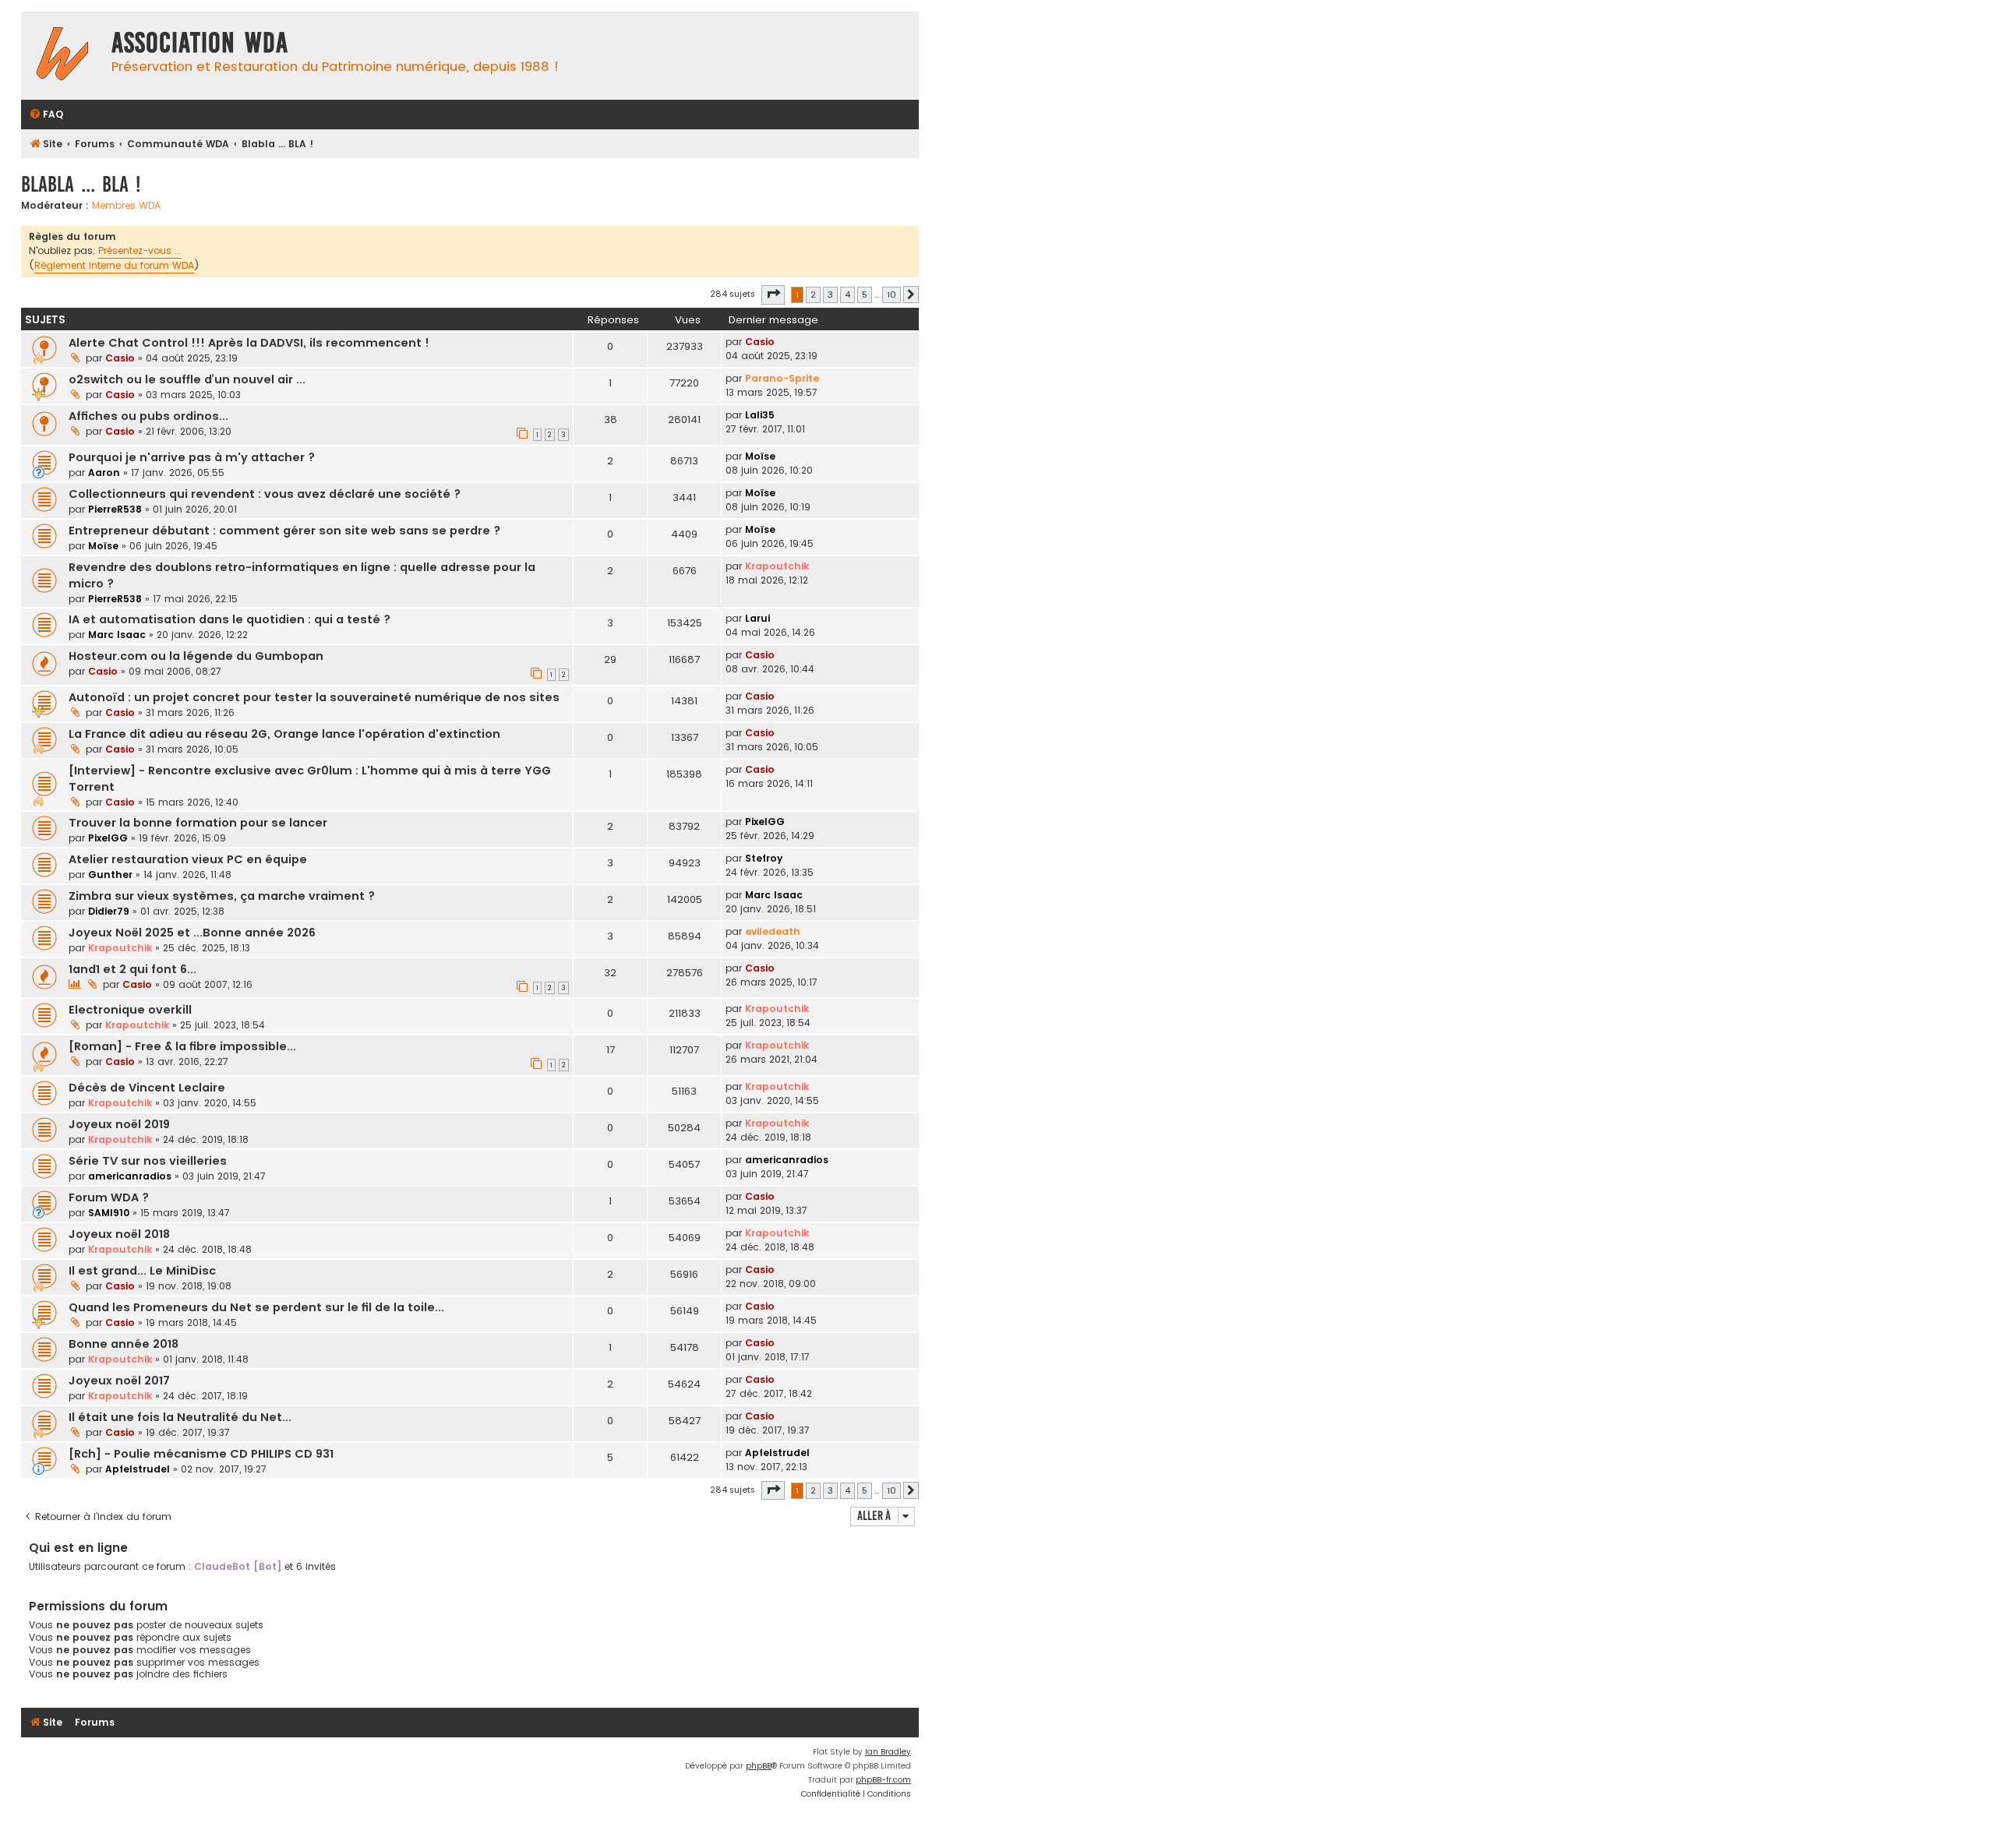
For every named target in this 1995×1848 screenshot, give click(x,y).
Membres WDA (126, 206)
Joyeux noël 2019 (119, 1124)
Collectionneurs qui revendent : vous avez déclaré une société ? (265, 494)
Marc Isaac (117, 635)
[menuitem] (46, 115)
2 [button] (813, 294)
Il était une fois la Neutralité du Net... (180, 1417)
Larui (757, 618)
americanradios (130, 1176)
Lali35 (760, 415)
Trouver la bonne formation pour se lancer (198, 823)
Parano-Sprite (782, 378)
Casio (120, 358)
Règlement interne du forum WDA (114, 265)
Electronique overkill (130, 1010)
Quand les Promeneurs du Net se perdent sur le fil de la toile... (256, 1307)
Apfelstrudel (138, 1469)
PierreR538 (115, 509)
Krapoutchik (777, 566)
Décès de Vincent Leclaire (147, 1088)
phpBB (759, 1766)
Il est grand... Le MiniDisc (142, 1271)
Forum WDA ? (109, 1197)
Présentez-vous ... (140, 250)
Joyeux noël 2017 (119, 1381)
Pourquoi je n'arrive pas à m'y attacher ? (192, 457)
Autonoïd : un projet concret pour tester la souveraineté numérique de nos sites (314, 697)
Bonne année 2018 (124, 1344)
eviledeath (773, 931)
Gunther (110, 875)
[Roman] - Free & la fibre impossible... (182, 1046)
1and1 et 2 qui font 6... (132, 969)
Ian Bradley (888, 1752)
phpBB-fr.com (883, 1780)
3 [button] (830, 294)
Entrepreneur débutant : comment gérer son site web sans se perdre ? (284, 531)
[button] (773, 294)
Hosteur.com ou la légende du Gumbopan (196, 656)
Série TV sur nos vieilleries (148, 1161)
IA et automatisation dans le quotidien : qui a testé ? (230, 619)
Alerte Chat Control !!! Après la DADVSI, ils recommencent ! (249, 343)
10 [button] (892, 294)
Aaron (104, 473)
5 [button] (865, 294)
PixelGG (108, 838)
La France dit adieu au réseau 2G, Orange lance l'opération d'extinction (284, 734)
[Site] (62, 56)
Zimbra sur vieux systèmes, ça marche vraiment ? (222, 896)
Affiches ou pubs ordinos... (148, 416)
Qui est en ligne (78, 1548)
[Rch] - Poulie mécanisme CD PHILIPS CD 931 (201, 1454)
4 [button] (847, 294)
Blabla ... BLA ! (81, 184)
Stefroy (764, 858)
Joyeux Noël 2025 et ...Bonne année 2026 (192, 933)
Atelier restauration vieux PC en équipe (188, 859)
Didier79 (109, 911)
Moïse (760, 456)
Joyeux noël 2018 (119, 1234)
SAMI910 (109, 1213)
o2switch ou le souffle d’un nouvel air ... (187, 379)
